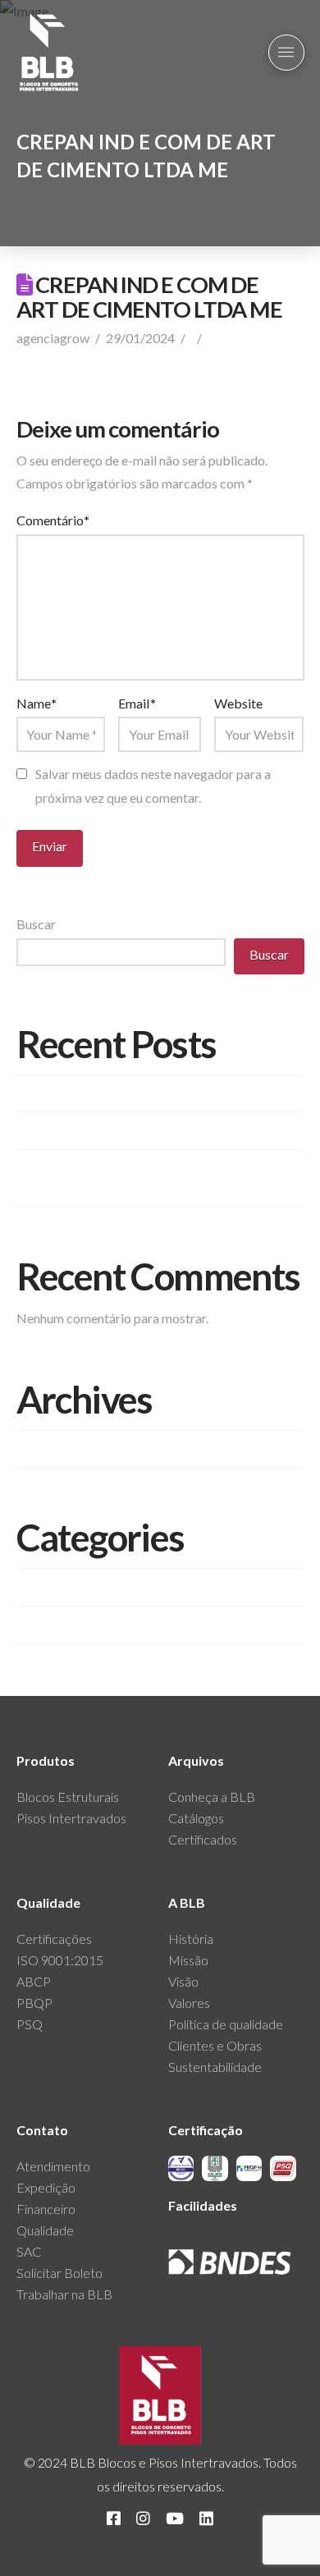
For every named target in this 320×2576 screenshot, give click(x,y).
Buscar (36, 924)
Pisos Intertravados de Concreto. (109, 1131)
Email (137, 703)
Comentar (237, 338)
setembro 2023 (60, 1448)
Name (37, 703)
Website (238, 703)
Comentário (53, 520)
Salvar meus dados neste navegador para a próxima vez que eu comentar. (153, 786)
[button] (286, 53)
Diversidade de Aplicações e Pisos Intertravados (151, 1093)
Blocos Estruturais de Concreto (104, 1586)
